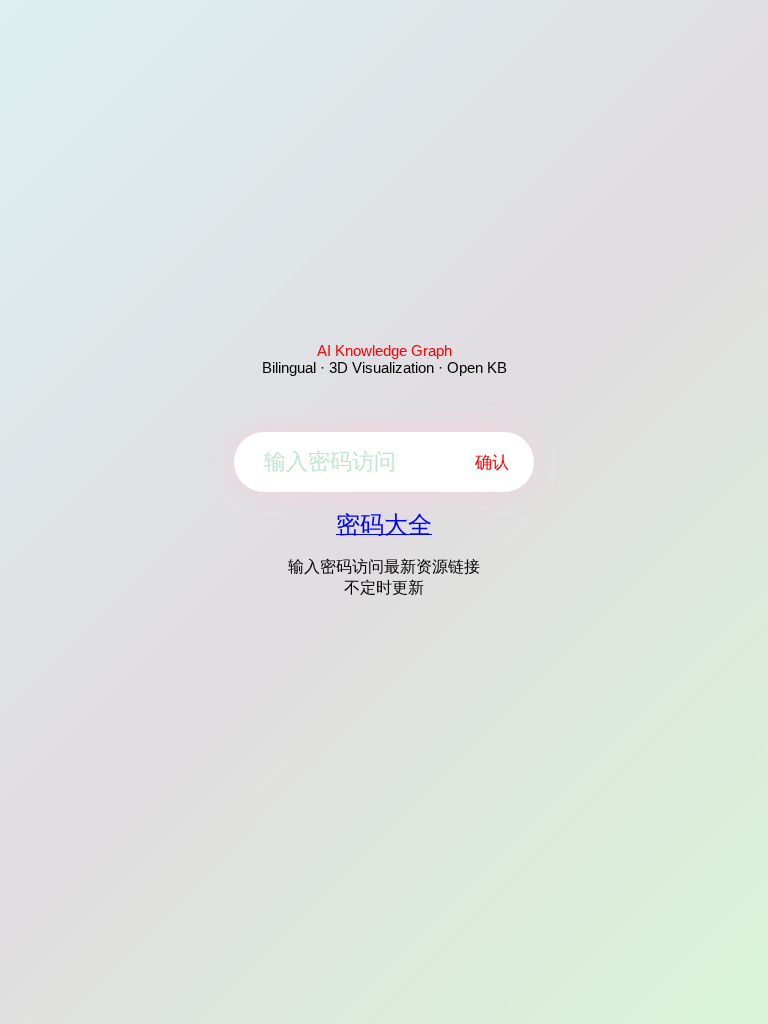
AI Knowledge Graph (384, 350)
